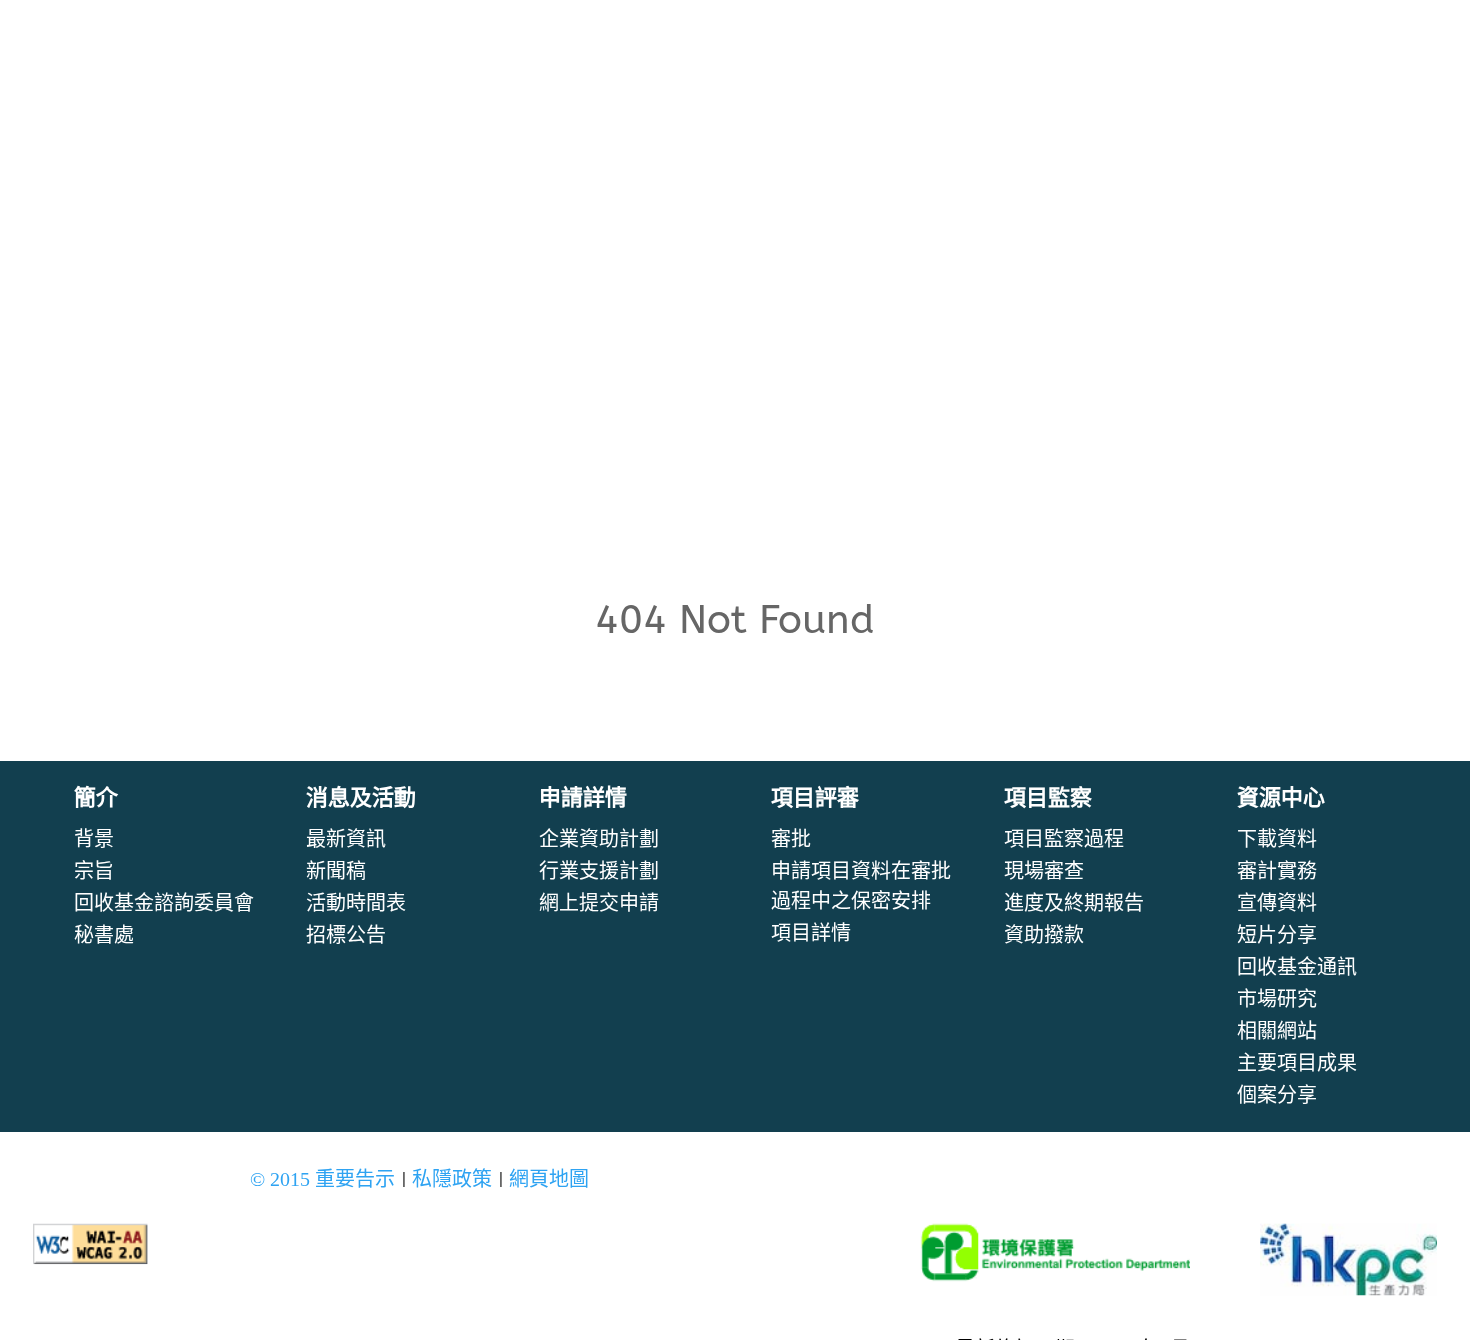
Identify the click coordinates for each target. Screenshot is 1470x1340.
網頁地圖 (549, 1179)
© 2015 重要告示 (322, 1179)
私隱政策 (452, 1179)
